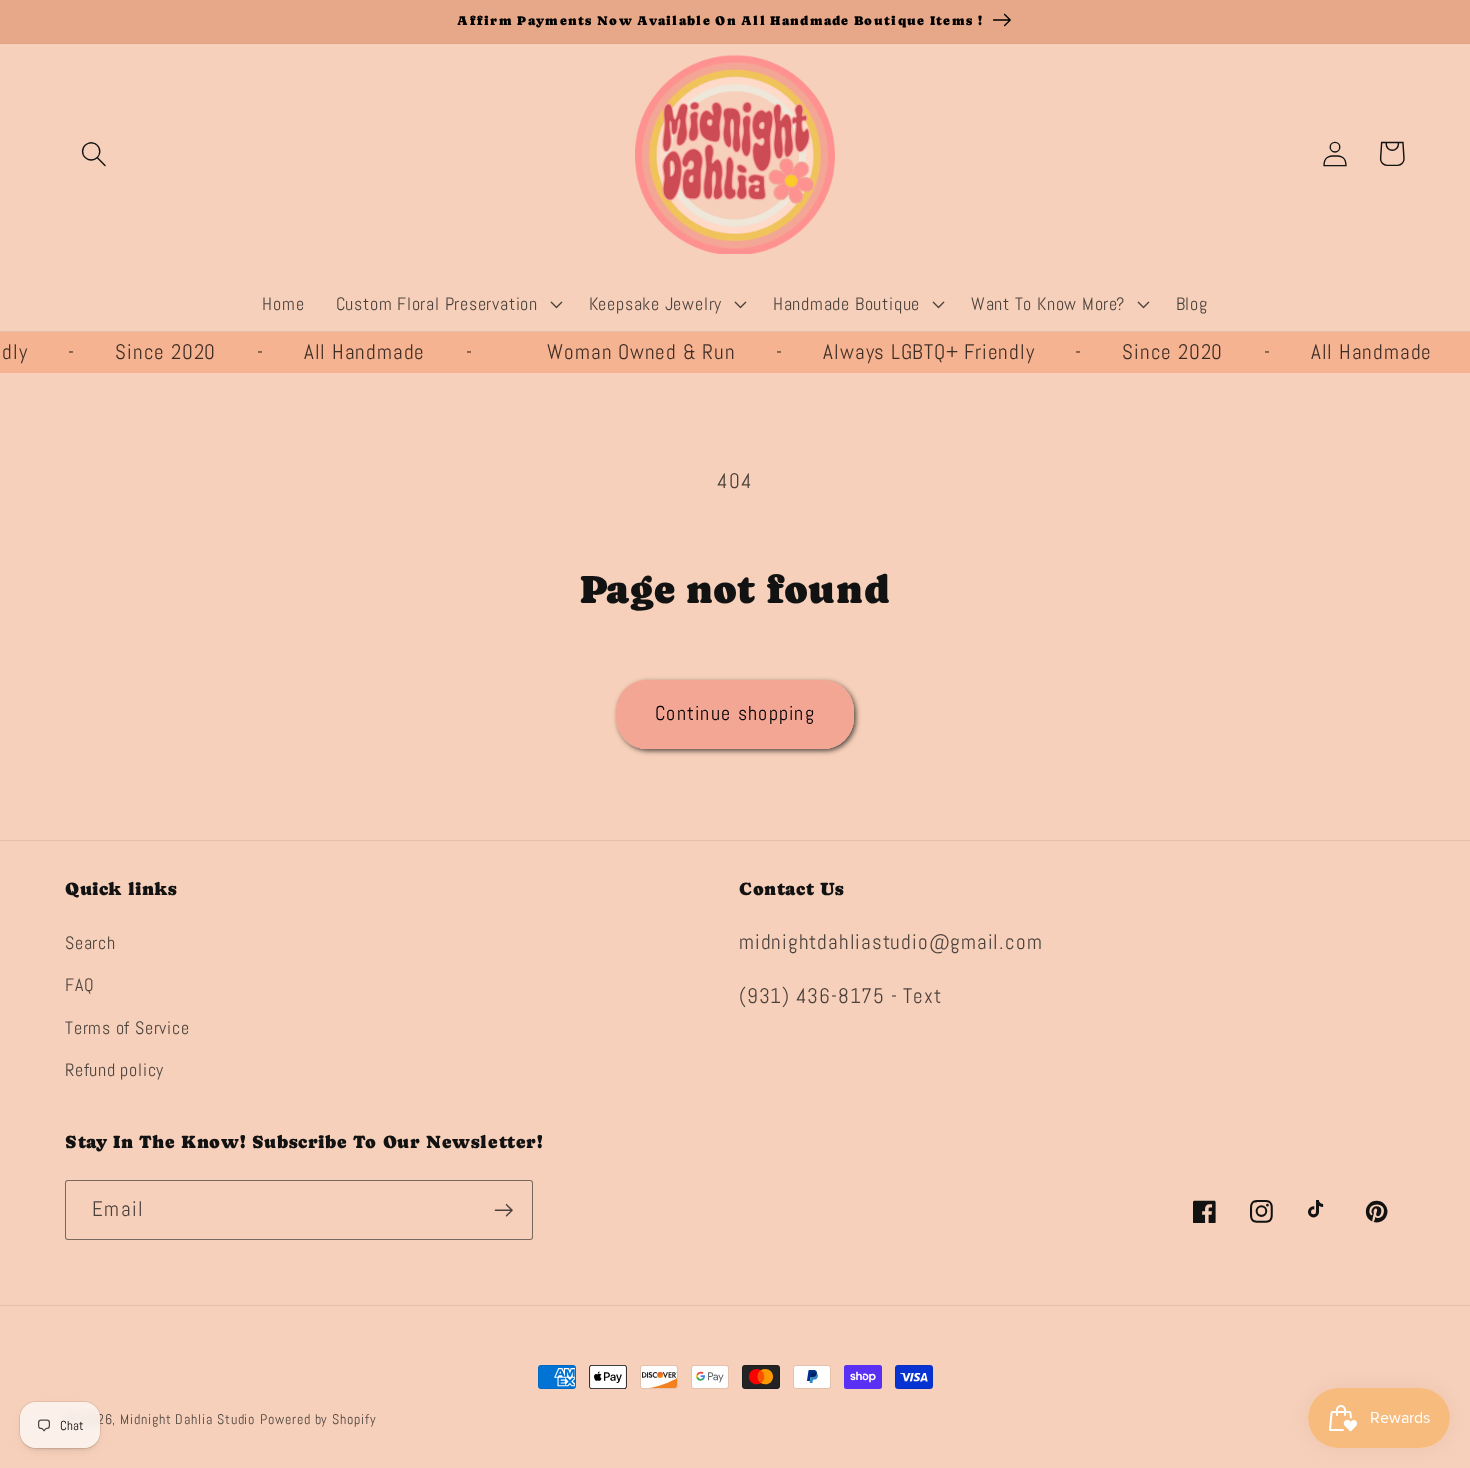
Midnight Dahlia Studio (187, 1419)
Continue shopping (735, 713)
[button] (93, 153)
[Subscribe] (503, 1210)
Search (90, 942)
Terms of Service (127, 1027)
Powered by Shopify (318, 1419)
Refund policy (114, 1069)
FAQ (79, 984)
